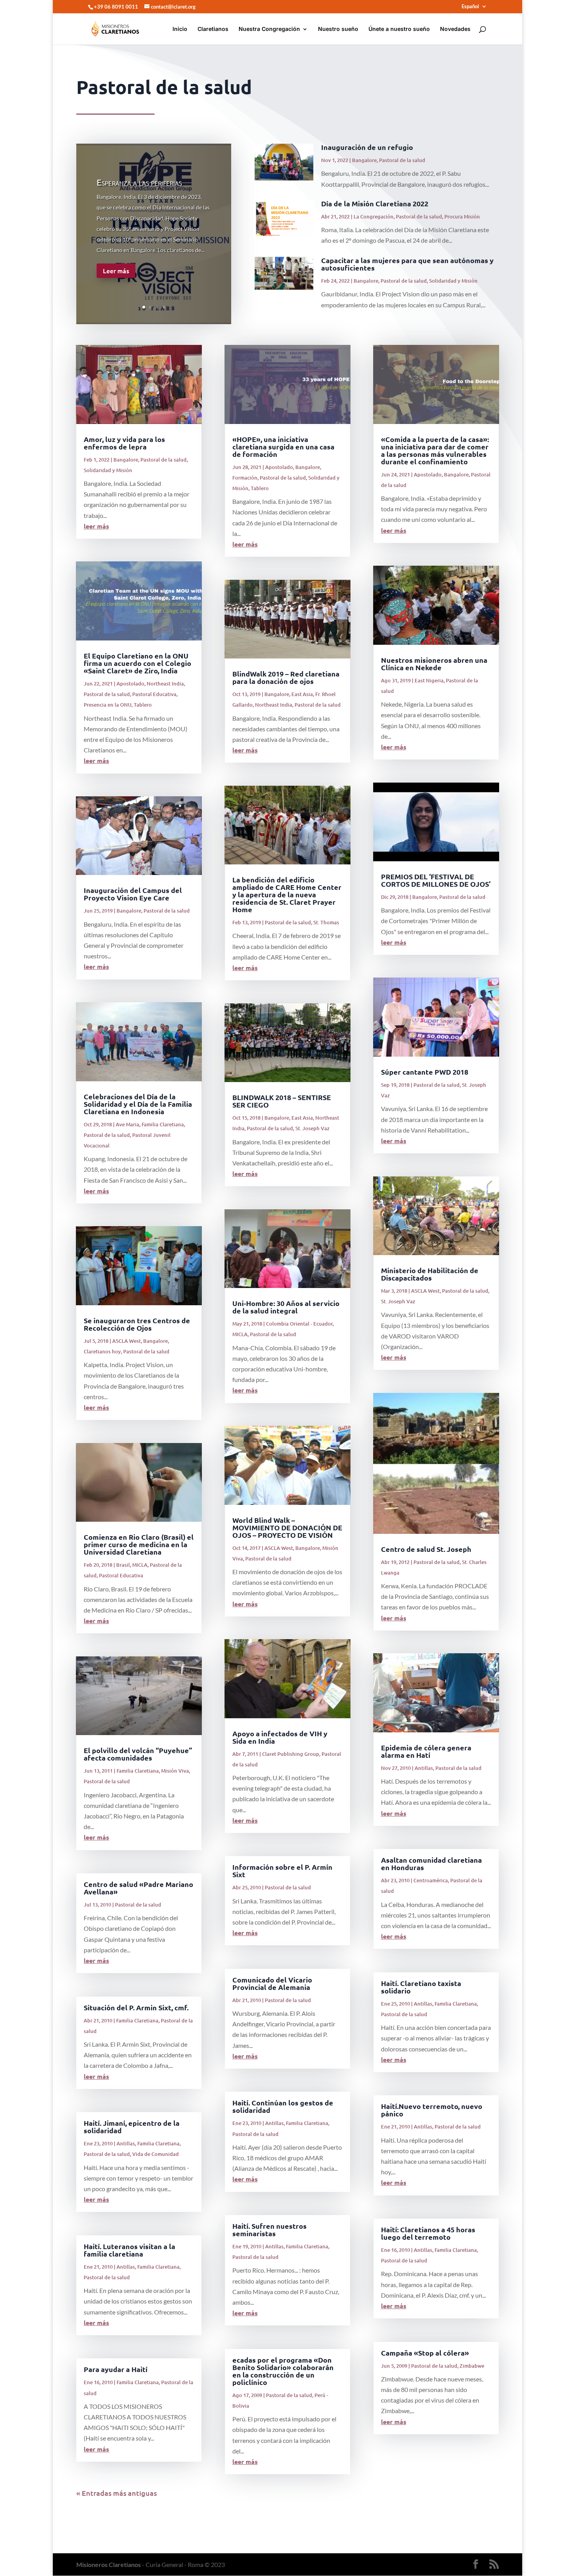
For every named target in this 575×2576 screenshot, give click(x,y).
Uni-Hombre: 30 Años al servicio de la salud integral (286, 1307)
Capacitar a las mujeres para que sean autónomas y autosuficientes (407, 264)
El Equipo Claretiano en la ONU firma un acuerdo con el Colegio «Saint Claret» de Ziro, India (137, 663)
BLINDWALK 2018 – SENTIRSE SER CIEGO (282, 1101)
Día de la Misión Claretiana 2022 (375, 203)
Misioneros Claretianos (109, 2564)
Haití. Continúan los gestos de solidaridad (283, 2106)
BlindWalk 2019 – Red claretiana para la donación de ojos (286, 677)
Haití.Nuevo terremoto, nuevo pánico (432, 2110)
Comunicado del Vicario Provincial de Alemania (272, 1983)
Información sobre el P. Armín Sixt (282, 1871)
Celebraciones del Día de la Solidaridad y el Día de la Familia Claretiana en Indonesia (138, 1104)
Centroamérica (431, 1880)
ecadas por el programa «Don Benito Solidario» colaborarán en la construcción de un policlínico (283, 2371)
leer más (96, 526)
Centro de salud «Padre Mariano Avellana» (138, 1888)
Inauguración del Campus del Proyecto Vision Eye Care (133, 894)
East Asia (302, 694)
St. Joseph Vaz (312, 1128)
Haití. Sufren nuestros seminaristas (270, 2230)
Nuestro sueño (338, 29)
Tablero (143, 705)
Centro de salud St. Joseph (426, 1549)
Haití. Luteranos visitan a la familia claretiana (129, 2250)
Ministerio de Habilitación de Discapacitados (430, 1274)
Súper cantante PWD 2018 (425, 1072)
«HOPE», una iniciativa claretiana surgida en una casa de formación (283, 446)
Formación (245, 478)
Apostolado (130, 684)
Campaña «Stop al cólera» (425, 2353)
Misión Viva (175, 1771)
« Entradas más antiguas (117, 2493)
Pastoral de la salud (402, 160)
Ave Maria (128, 1124)
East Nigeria (429, 680)
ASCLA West (127, 1341)
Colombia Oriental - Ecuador (299, 1324)
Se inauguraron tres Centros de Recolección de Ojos (137, 1324)
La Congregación (374, 216)
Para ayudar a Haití (116, 2369)
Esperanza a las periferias (139, 182)
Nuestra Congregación (269, 29)
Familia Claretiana (163, 1124)
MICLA (140, 1565)
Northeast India (165, 684)
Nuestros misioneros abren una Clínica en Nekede (434, 664)
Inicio (180, 29)
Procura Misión (462, 216)
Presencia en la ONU (108, 705)
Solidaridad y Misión (453, 281)
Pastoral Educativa (154, 694)
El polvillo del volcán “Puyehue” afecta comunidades (138, 1754)
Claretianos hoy (102, 1351)
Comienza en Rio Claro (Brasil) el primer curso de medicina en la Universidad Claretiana (139, 1544)
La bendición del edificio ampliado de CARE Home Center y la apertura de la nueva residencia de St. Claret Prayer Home (287, 894)
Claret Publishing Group (291, 1754)
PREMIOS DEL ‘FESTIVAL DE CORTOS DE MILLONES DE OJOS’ (436, 880)
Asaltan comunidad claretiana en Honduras (431, 1863)
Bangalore (364, 160)
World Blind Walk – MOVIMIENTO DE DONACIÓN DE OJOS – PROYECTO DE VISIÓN (287, 1527)
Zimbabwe (472, 2366)
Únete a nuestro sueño (399, 29)
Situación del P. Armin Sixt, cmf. (136, 2007)
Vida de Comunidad (155, 2154)
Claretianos (213, 29)
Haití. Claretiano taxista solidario (421, 1987)
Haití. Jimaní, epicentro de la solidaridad (132, 2127)
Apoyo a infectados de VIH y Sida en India (280, 1737)
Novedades (455, 29)
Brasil (123, 1565)
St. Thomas (326, 922)
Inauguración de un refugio (367, 147)
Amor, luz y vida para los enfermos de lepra (124, 443)
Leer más (116, 271)
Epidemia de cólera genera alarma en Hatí (426, 1751)
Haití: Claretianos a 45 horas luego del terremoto (428, 2233)
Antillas (126, 2143)
